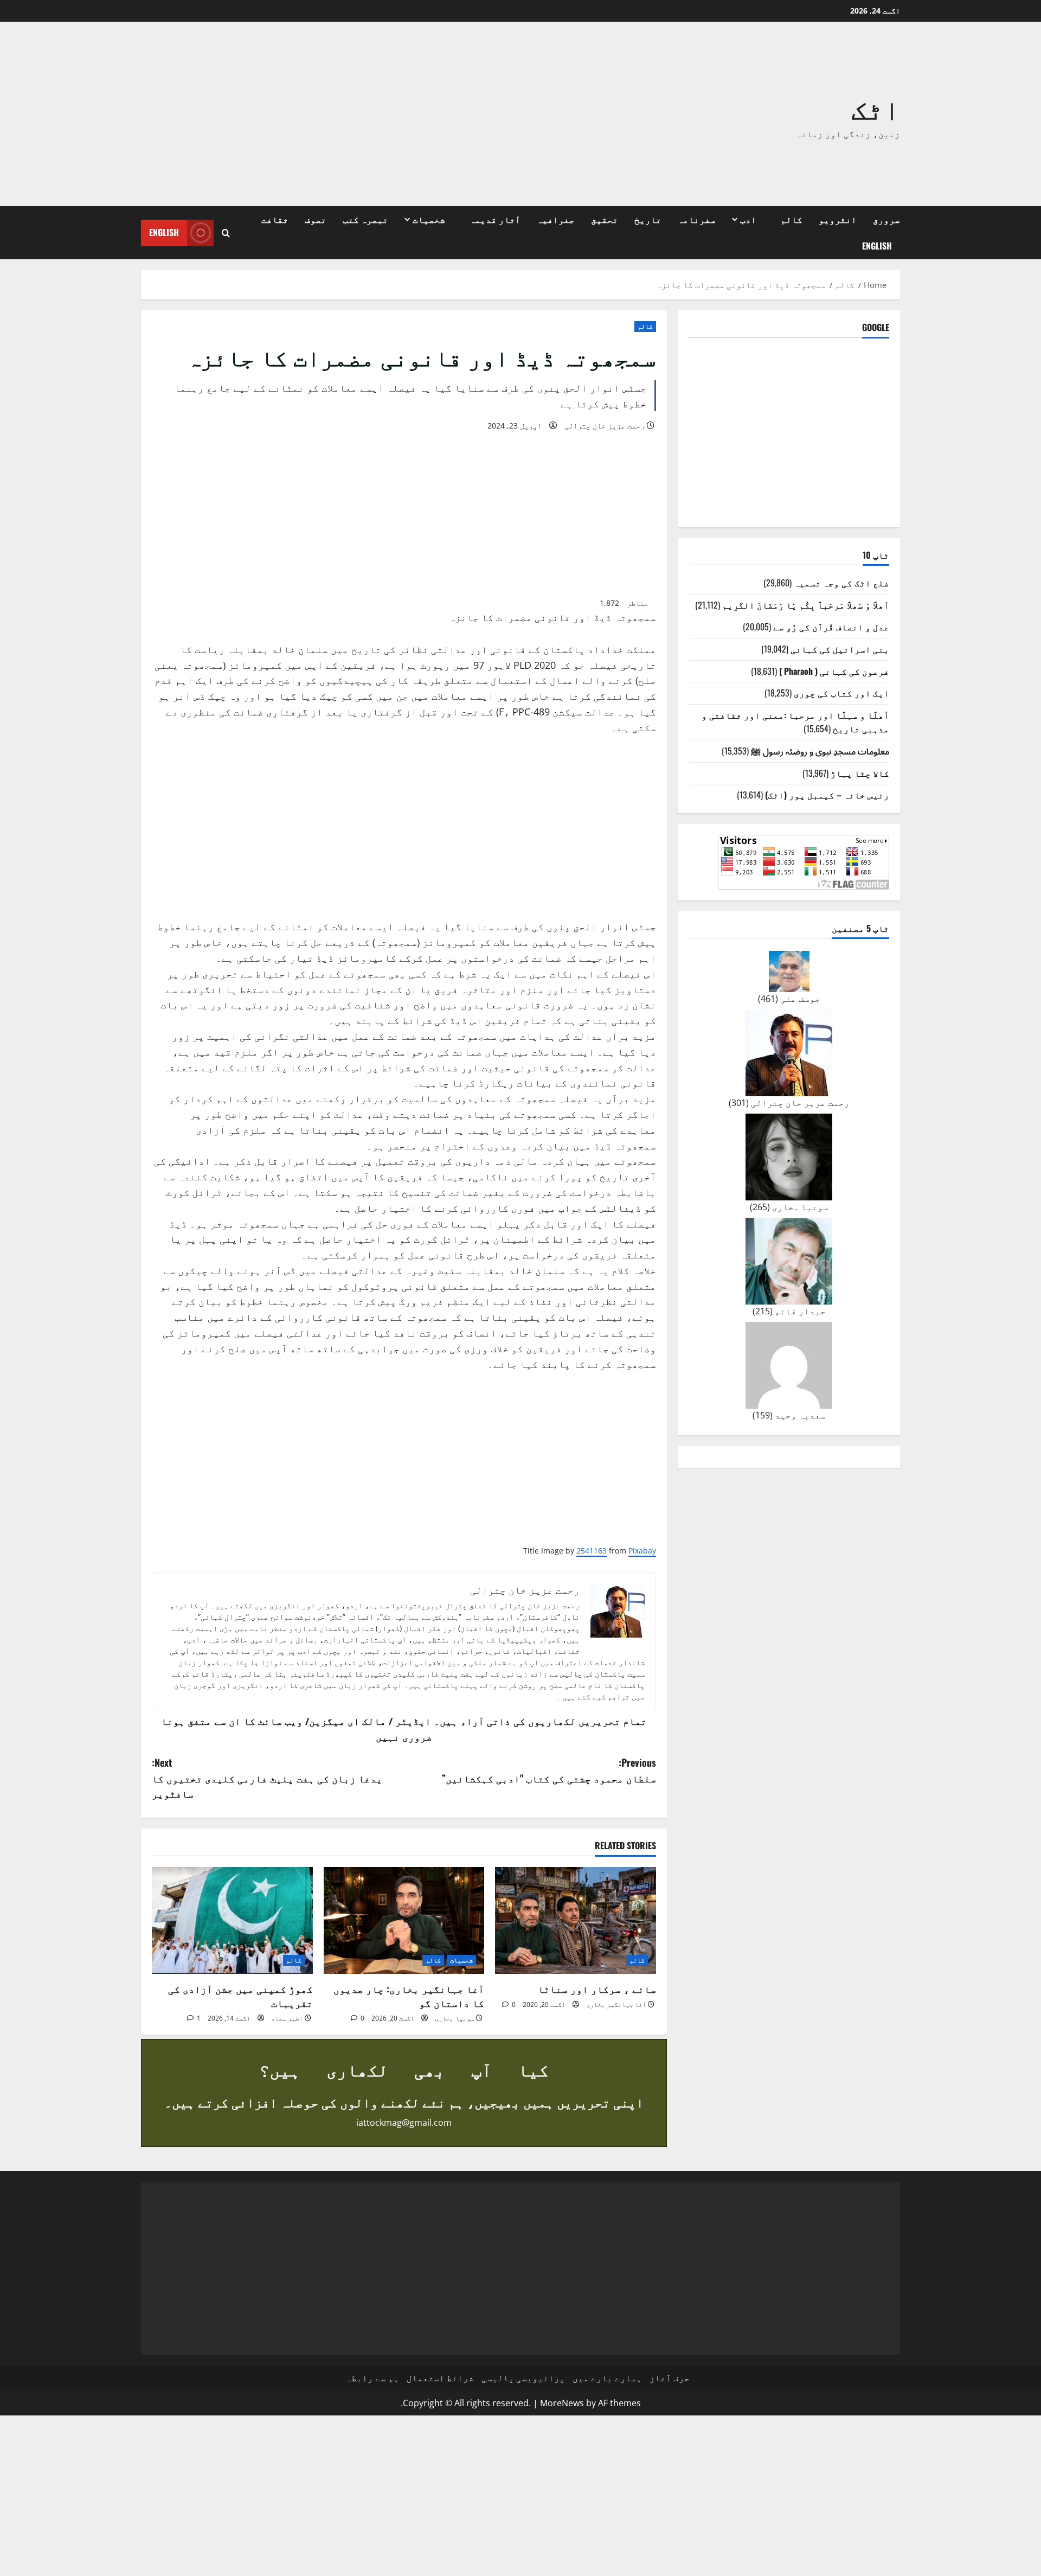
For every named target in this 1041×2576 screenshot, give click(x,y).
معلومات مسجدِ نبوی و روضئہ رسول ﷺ (820, 751)
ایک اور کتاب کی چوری (841, 693)
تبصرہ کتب (365, 219)
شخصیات (429, 219)
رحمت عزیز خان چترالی (605, 426)
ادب (748, 219)
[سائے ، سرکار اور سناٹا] (576, 1921)
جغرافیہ (556, 219)
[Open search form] (226, 233)
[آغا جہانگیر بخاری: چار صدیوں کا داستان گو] (404, 1921)
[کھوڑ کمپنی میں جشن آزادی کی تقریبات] (232, 1921)
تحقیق (605, 219)
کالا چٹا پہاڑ (860, 772)
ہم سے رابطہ (372, 2378)
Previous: (549, 1770)
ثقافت (275, 219)
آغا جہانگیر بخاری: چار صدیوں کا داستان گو (409, 1995)
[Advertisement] (366, 114)
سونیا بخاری (455, 2018)
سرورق (886, 219)
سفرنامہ (697, 219)
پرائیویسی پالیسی (523, 2378)
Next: (267, 1778)
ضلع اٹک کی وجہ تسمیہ (841, 583)
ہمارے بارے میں (607, 2378)
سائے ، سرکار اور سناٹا (597, 1989)
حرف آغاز (670, 2378)
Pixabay (642, 1551)
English (877, 246)
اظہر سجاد (287, 2018)
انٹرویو (838, 219)
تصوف (316, 219)
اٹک (876, 107)
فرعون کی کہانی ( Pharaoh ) (834, 670)
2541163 (592, 1551)
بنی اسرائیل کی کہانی (840, 649)
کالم (792, 219)
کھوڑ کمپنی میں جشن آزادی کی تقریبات (240, 1995)
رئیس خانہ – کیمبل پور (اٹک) (827, 795)
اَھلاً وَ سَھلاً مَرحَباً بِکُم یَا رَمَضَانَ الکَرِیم (806, 604)
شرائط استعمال (440, 2378)
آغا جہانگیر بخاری (616, 2005)
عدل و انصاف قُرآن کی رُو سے (831, 627)
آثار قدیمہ (495, 219)
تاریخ (648, 219)
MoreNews (562, 2403)
